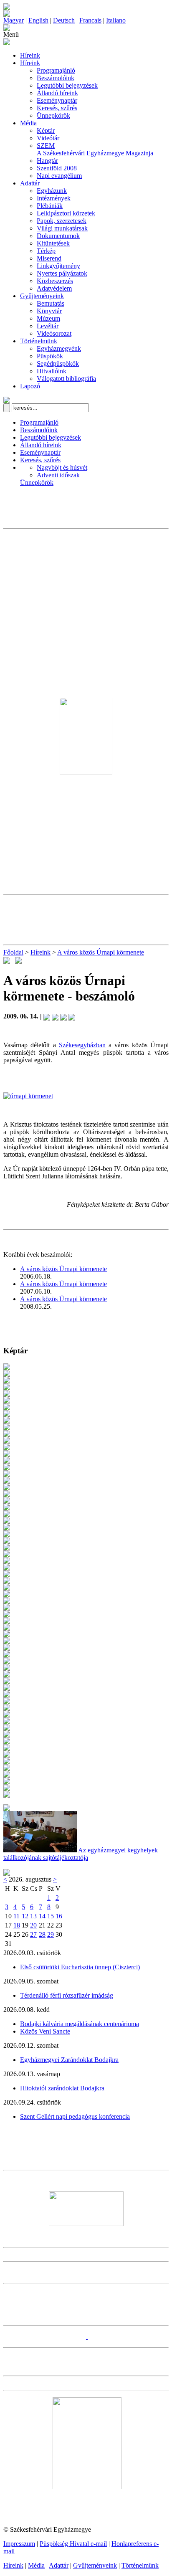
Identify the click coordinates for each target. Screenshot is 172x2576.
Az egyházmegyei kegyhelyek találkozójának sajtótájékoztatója (81, 1854)
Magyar (14, 20)
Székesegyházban (82, 1045)
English (38, 20)
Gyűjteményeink (42, 296)
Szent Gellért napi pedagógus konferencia (75, 2116)
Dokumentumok (58, 236)
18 (17, 1925)
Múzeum (48, 318)
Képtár (46, 130)
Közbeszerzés (55, 281)
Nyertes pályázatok (62, 273)
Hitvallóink (52, 371)
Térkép (46, 251)
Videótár (48, 138)
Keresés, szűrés (57, 108)
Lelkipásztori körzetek (66, 213)
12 (25, 1916)
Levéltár (48, 326)
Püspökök (50, 356)
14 (42, 1916)
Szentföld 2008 (57, 168)
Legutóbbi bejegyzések (67, 85)
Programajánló (56, 70)
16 (59, 1916)
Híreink (30, 55)
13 (33, 1916)
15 (51, 1916)
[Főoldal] (7, 14)
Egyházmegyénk (59, 348)
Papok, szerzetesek (62, 221)
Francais (90, 20)
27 (33, 1934)
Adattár (30, 183)
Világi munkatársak (62, 228)
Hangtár (47, 161)
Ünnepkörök (53, 115)
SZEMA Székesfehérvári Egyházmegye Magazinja (95, 149)
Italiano (116, 20)
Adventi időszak (58, 475)
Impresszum (19, 2544)
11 (16, 1916)
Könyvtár (49, 311)
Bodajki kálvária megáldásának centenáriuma (80, 2024)
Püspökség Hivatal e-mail (73, 2544)
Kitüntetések (53, 243)
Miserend (49, 258)
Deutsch (64, 20)
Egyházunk (52, 191)
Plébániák (50, 206)
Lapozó (30, 386)
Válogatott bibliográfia (66, 379)
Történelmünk (39, 341)
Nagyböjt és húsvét (62, 467)
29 (51, 1934)
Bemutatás (51, 303)
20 (33, 1925)
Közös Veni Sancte (45, 2031)
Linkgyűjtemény (58, 266)
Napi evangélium (59, 176)
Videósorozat (54, 333)
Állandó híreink (57, 93)
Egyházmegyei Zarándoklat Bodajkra (69, 2060)
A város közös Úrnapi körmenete (101, 952)
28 (42, 1934)
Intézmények (54, 198)
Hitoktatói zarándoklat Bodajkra (62, 2088)
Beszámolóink (56, 78)
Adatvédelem (54, 288)
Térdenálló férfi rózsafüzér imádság (67, 1995)
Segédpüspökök (58, 363)
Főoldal (13, 952)
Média (28, 123)
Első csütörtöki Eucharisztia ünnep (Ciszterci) (80, 1967)
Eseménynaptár (57, 100)
